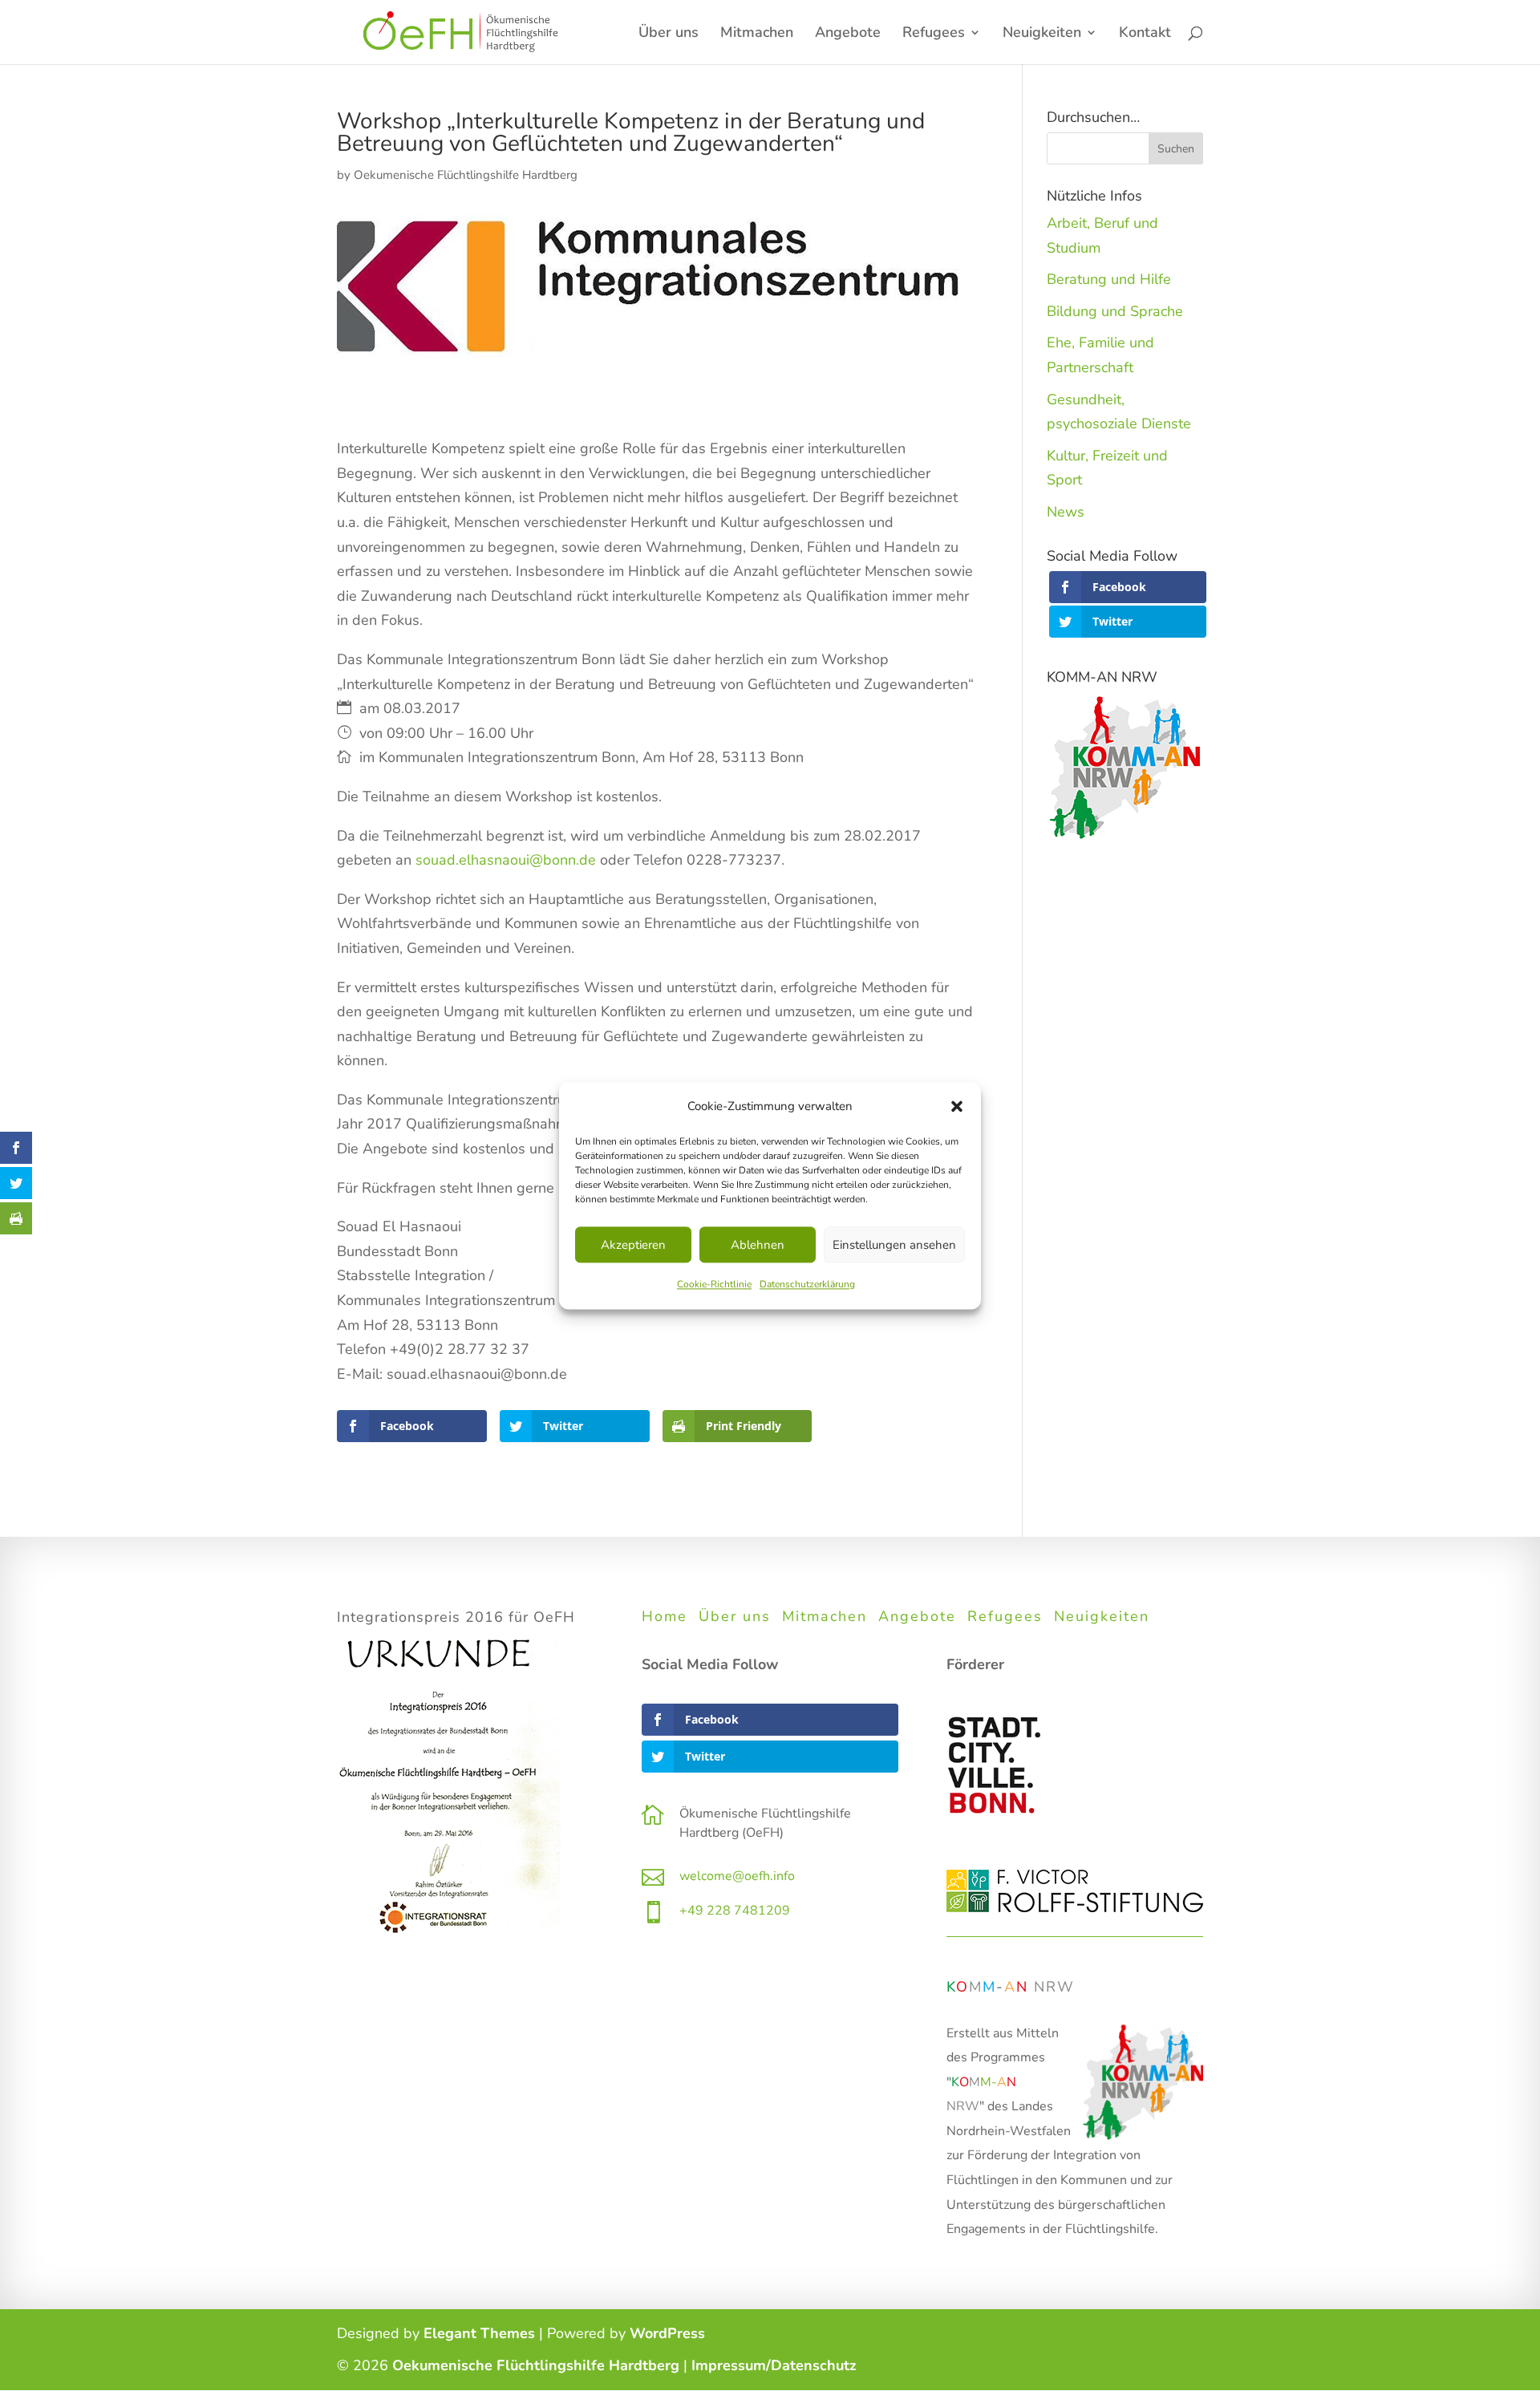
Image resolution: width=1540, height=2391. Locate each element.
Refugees (934, 34)
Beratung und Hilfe (1109, 279)
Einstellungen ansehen (894, 1245)
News (1066, 512)
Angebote (848, 34)
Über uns (669, 34)
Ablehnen (758, 1245)
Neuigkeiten (1102, 1616)
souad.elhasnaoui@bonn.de (506, 860)
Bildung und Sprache (1115, 311)
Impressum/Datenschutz (774, 2365)
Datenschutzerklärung (807, 1285)
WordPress (667, 2333)
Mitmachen (757, 34)
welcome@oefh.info (737, 1876)
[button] (957, 1106)
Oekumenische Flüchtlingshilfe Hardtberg (466, 175)
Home (665, 1616)
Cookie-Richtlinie (714, 1285)
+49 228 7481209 (735, 1911)
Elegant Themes (479, 2333)
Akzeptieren (633, 1245)
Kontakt (1145, 34)
